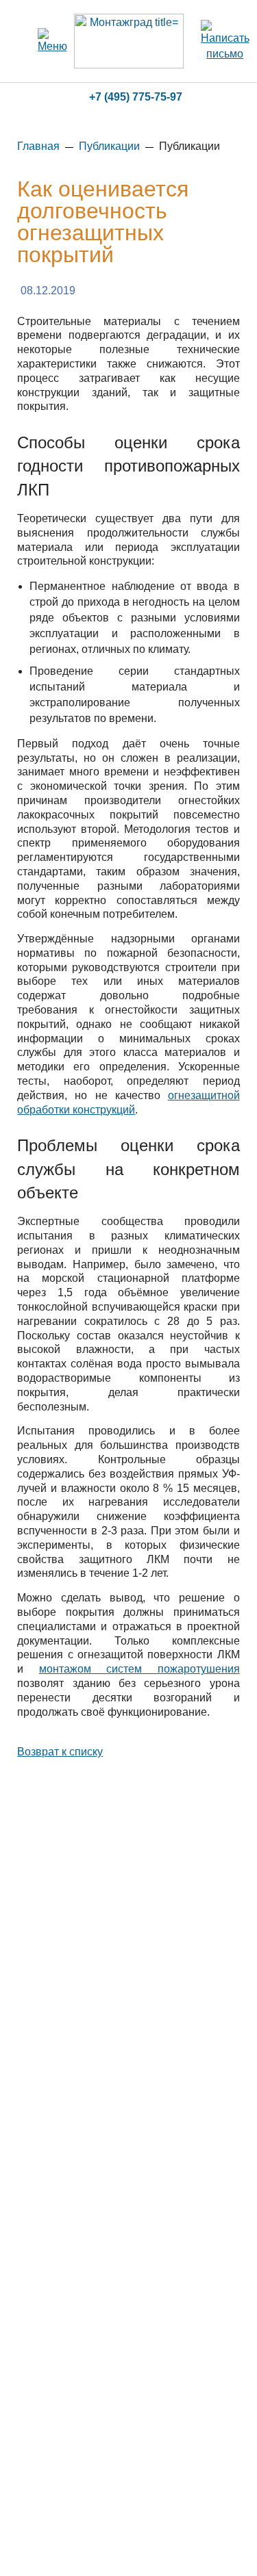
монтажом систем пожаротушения (139, 1669)
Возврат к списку (60, 1752)
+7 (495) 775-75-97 (136, 97)
